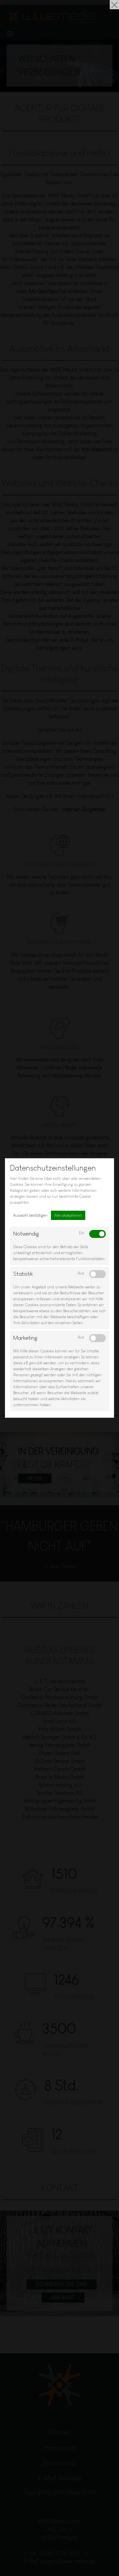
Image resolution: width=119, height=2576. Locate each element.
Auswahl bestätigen (30, 1215)
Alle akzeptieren (68, 1215)
